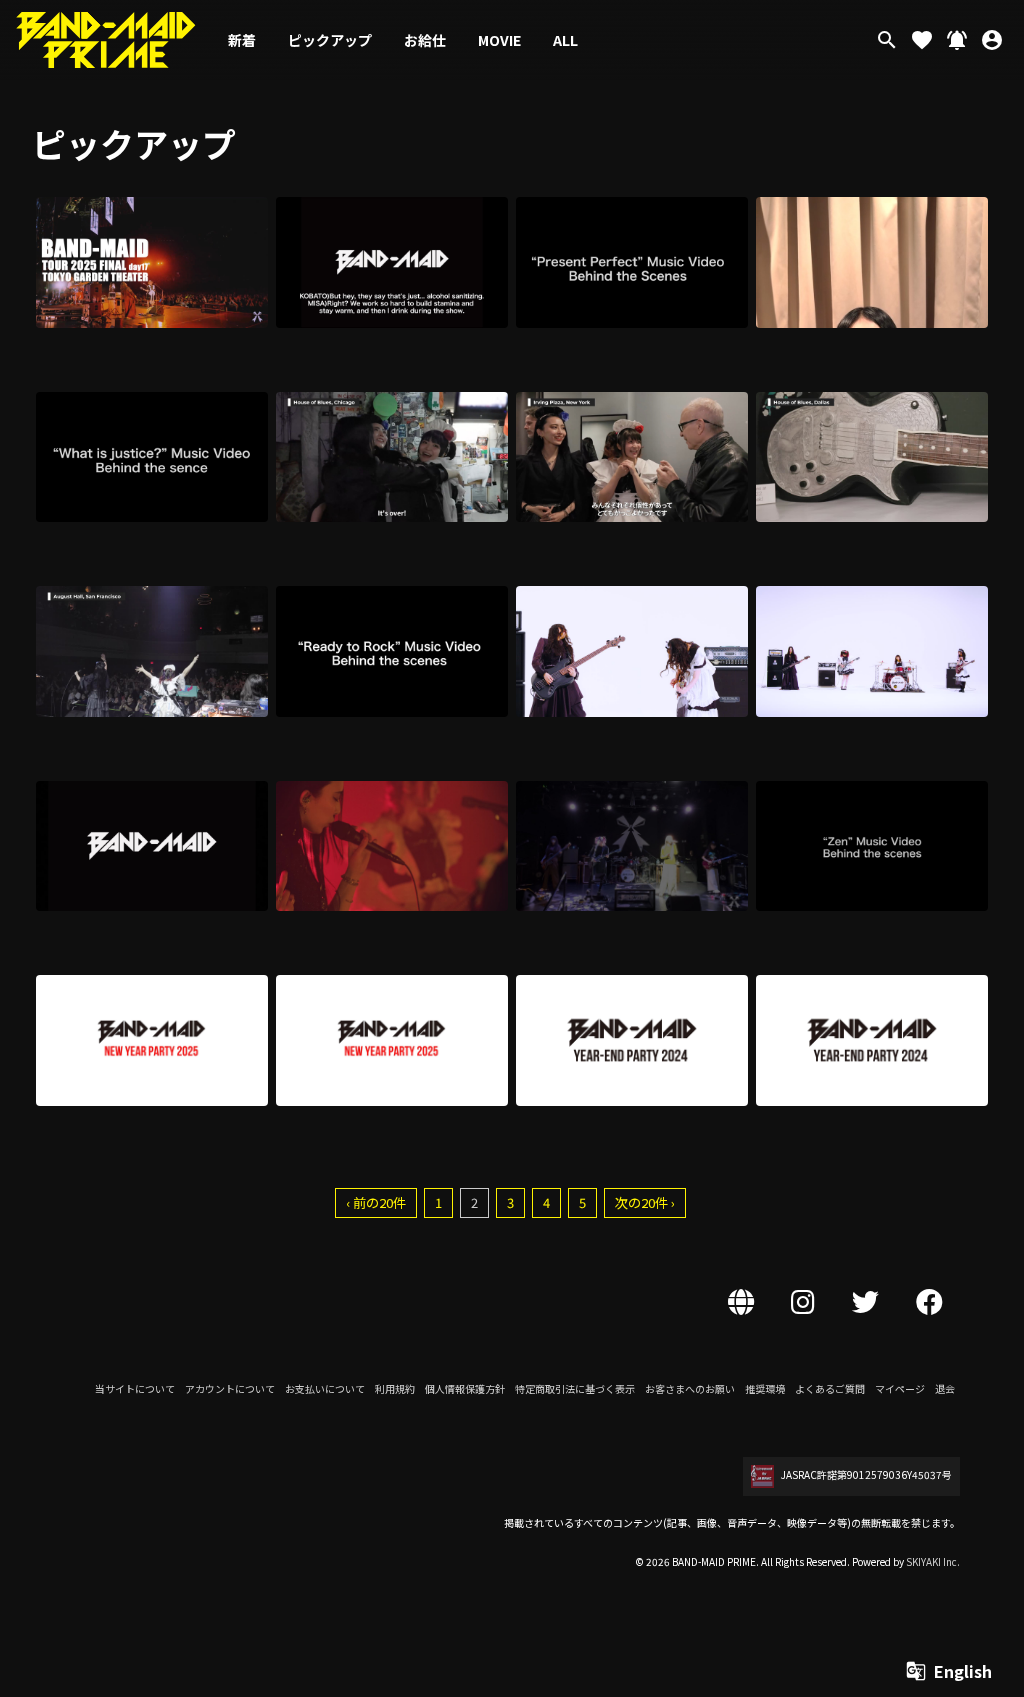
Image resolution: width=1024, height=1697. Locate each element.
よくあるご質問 (830, 1388)
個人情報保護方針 (465, 1388)
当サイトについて (135, 1388)
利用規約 (395, 1388)
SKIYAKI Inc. (933, 1561)
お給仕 (425, 40)
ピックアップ (330, 40)
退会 (945, 1388)
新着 (242, 40)
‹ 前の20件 (376, 1202)
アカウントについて (230, 1388)
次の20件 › (645, 1202)
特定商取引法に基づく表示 (575, 1388)
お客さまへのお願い (690, 1388)
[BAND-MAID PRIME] (106, 40)
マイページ (900, 1388)
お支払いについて (325, 1388)
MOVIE (499, 40)
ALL (565, 40)
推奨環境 (765, 1388)
